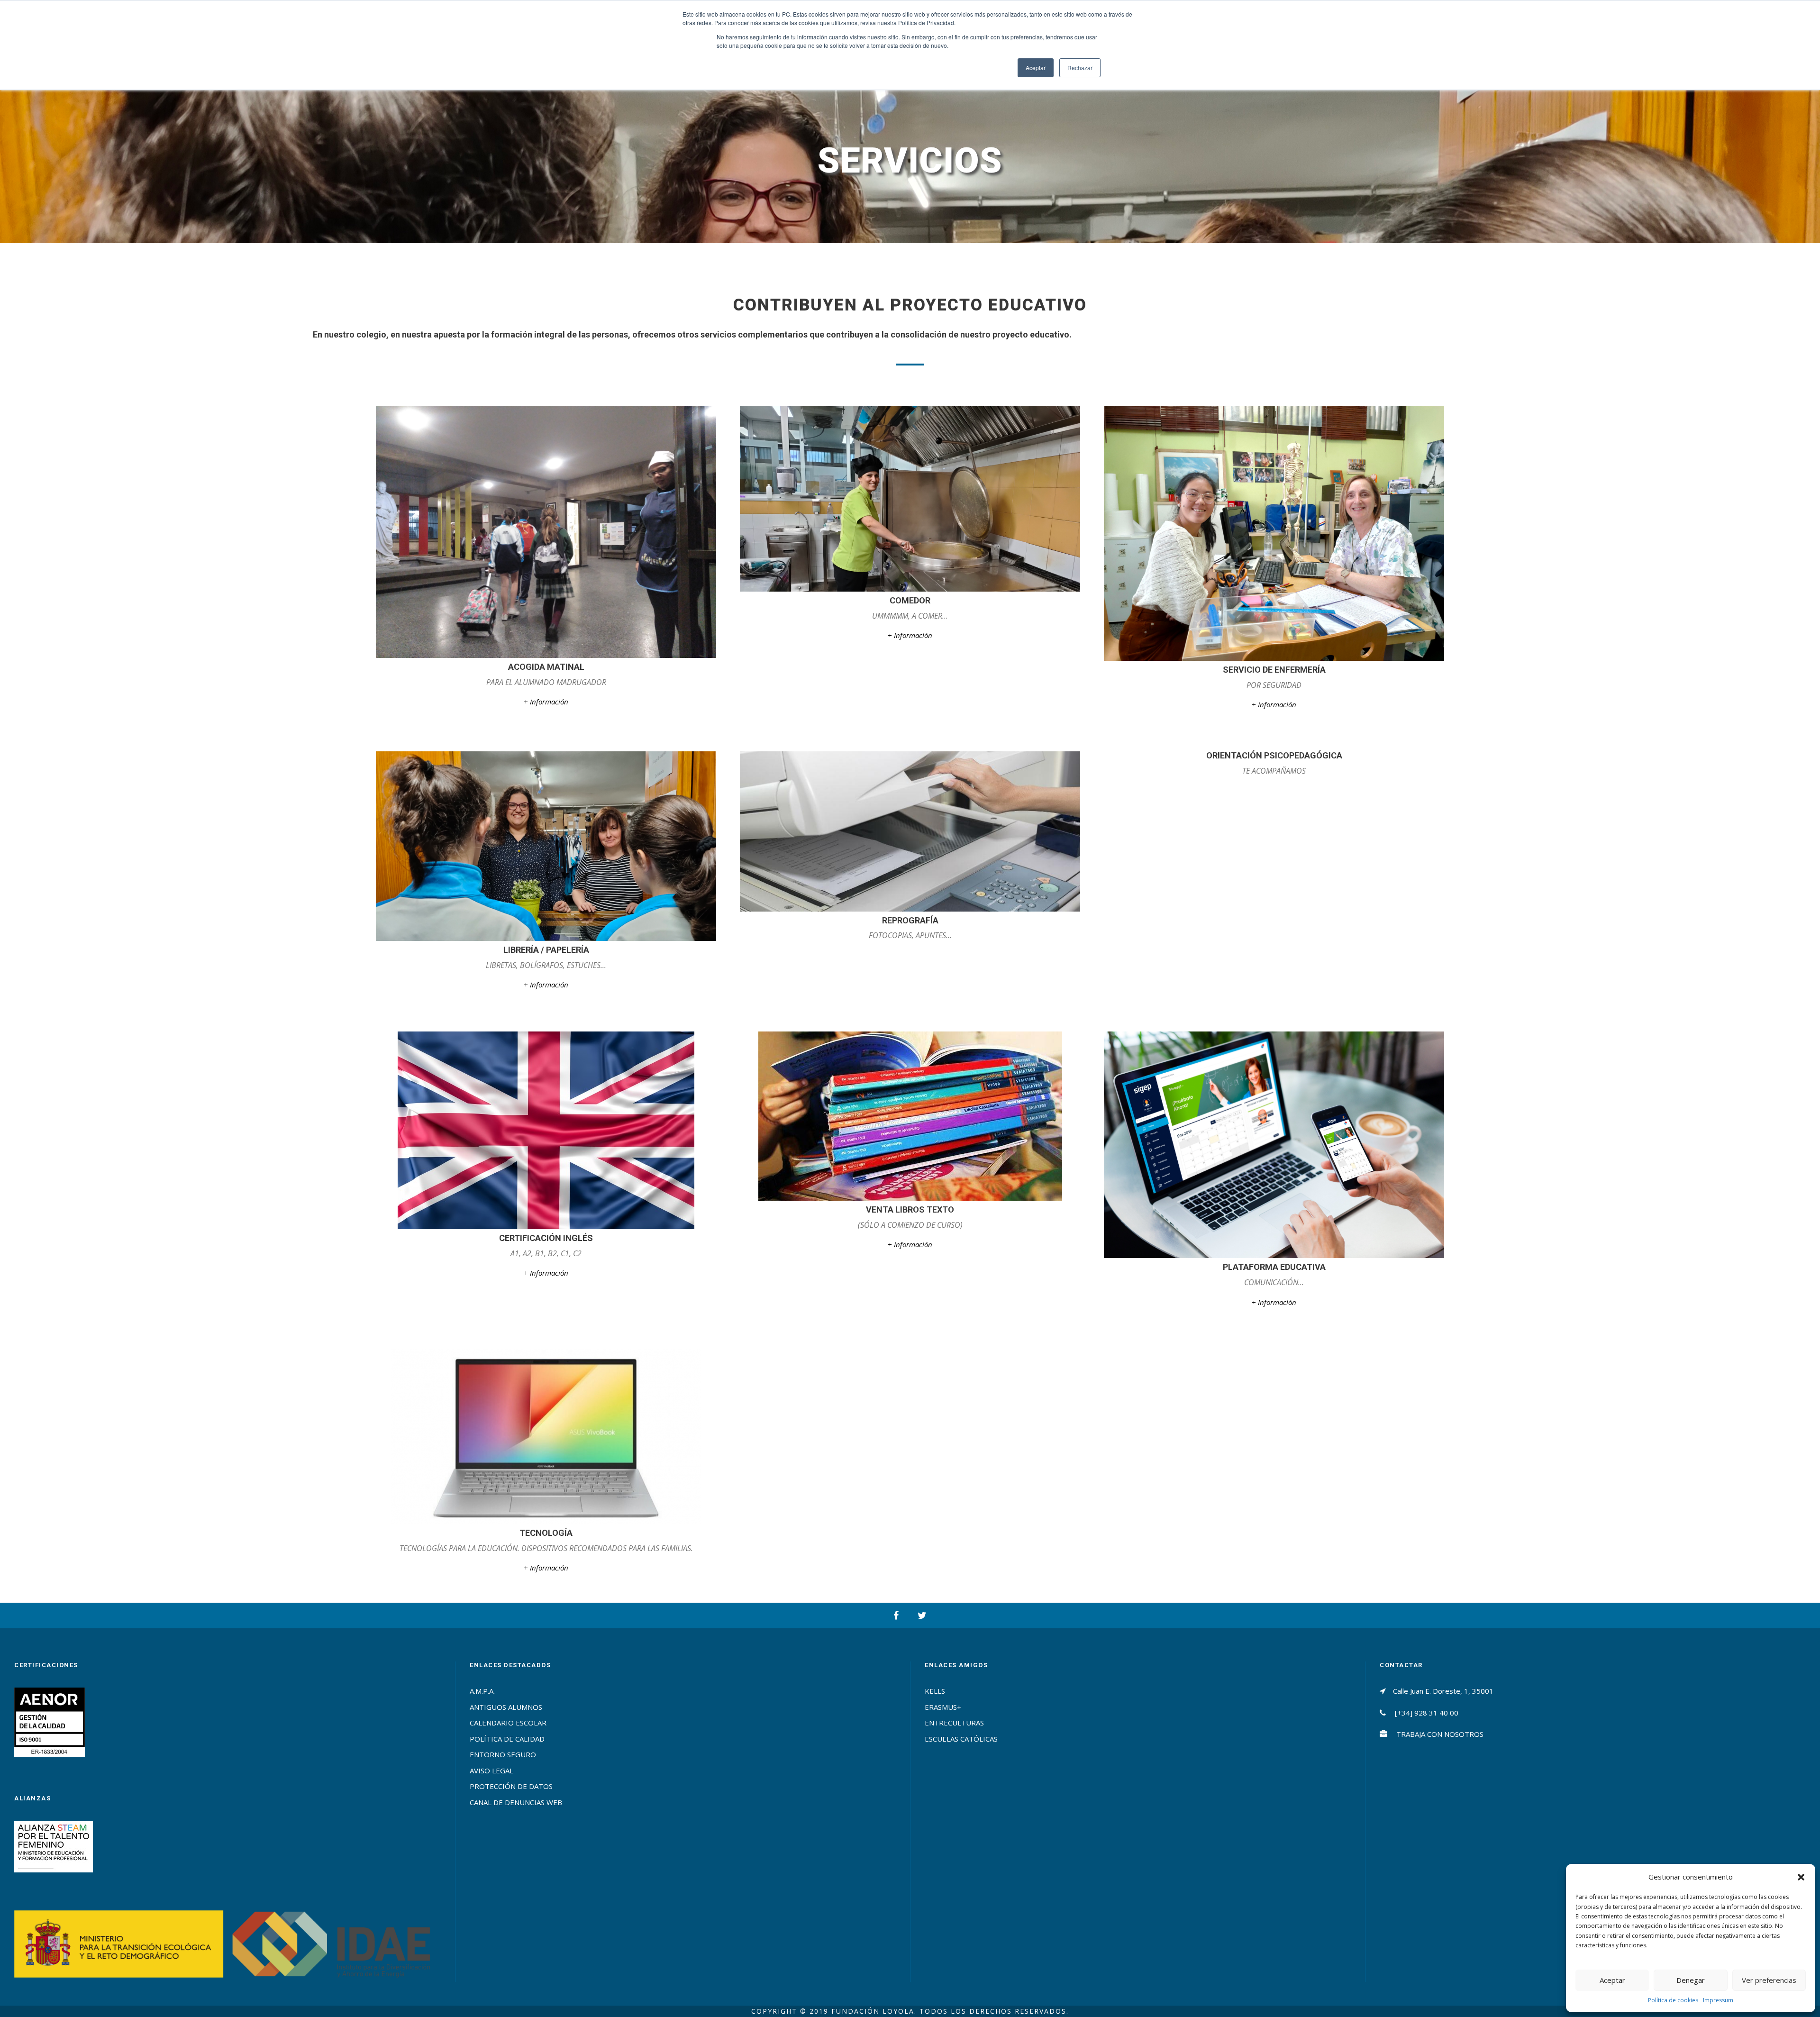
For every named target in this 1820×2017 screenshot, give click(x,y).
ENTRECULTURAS (954, 1723)
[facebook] (896, 1615)
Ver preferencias (1769, 1980)
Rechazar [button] (1080, 68)
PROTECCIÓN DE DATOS (511, 1786)
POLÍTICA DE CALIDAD (507, 1739)
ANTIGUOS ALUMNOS (506, 1707)
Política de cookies (1673, 2000)
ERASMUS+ (943, 1707)
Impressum (1718, 2000)
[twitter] (922, 1615)
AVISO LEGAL (491, 1771)
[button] (1801, 1877)
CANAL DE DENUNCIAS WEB (516, 1802)
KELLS (935, 1691)
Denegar (1691, 1980)
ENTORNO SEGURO (503, 1754)
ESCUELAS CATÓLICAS (961, 1739)
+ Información (546, 702)
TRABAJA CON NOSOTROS (1440, 1734)
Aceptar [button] (1036, 68)
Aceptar (1612, 1980)
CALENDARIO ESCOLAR (508, 1723)
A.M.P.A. (482, 1691)
